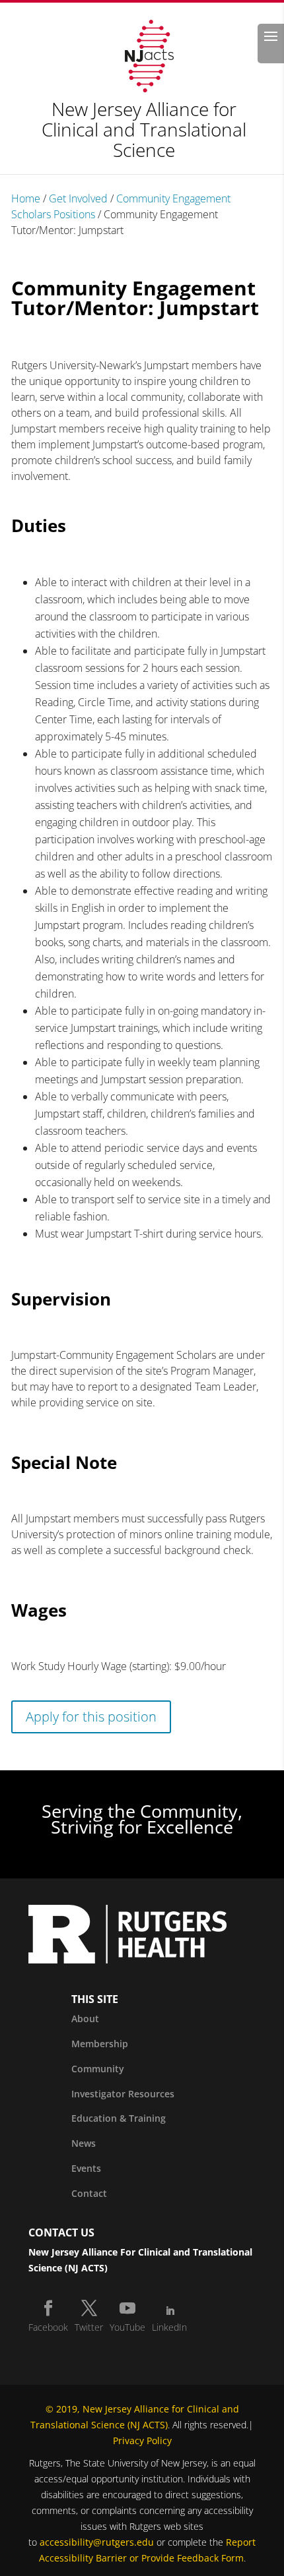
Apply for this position (91, 1717)
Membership (100, 2044)
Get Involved (78, 198)
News (84, 2143)
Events (86, 2168)
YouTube (127, 2327)
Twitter (89, 2327)
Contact (89, 2193)
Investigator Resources (123, 2094)
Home (26, 198)
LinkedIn (169, 2327)
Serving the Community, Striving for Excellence (142, 1819)
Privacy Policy (142, 2441)
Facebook (48, 2327)
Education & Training (119, 2118)
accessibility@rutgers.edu (97, 2542)
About (85, 2019)
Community (98, 2069)
